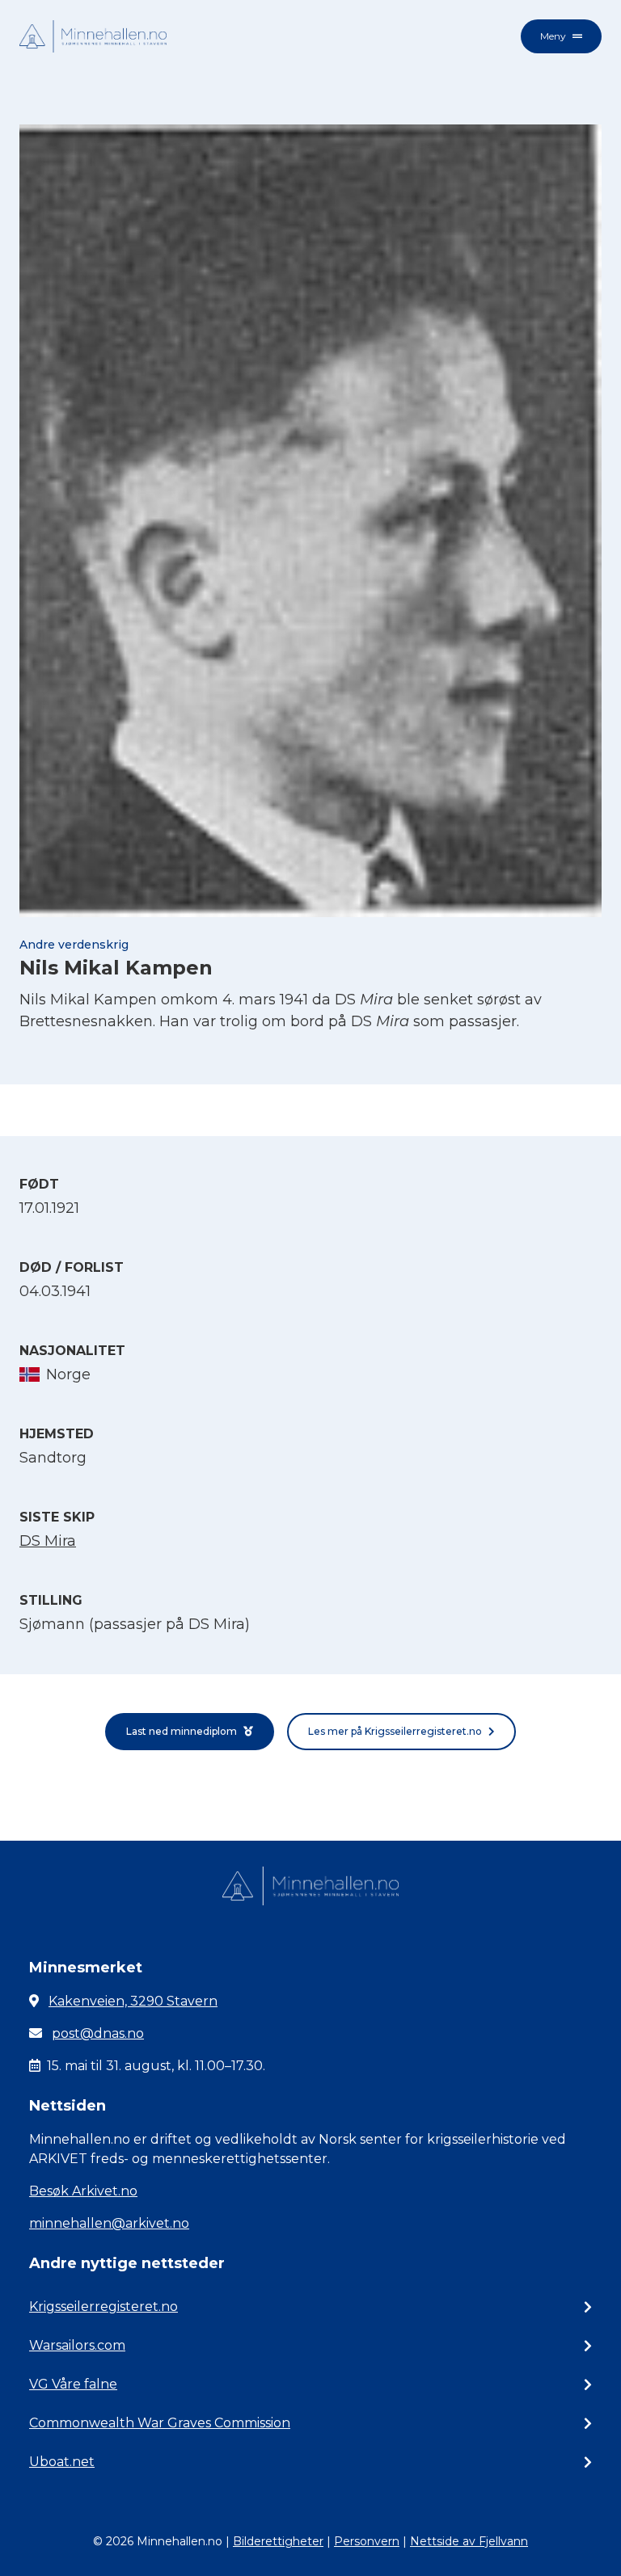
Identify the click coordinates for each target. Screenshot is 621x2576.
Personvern (367, 2541)
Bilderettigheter (278, 2541)
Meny (553, 36)
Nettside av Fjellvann (469, 2541)
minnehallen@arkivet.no (109, 2223)
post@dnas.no (98, 2033)
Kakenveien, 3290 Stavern (133, 2001)
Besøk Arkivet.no (83, 2191)
